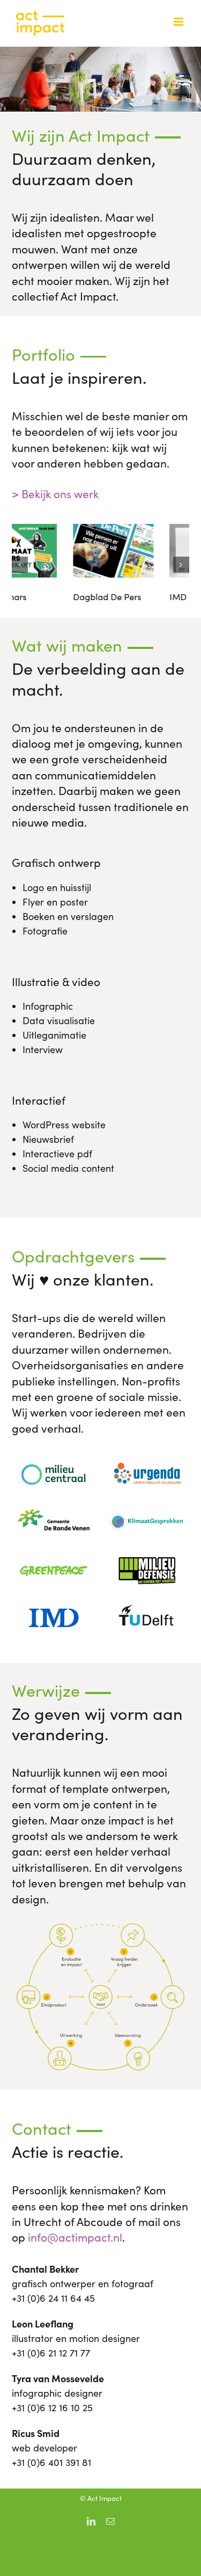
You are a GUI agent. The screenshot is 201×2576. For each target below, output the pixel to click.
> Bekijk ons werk (55, 494)
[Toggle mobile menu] (179, 22)
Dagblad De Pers (46, 597)
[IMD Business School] (148, 530)
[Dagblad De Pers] (52, 530)
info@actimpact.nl (75, 2237)
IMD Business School (148, 597)
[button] (20, 565)
